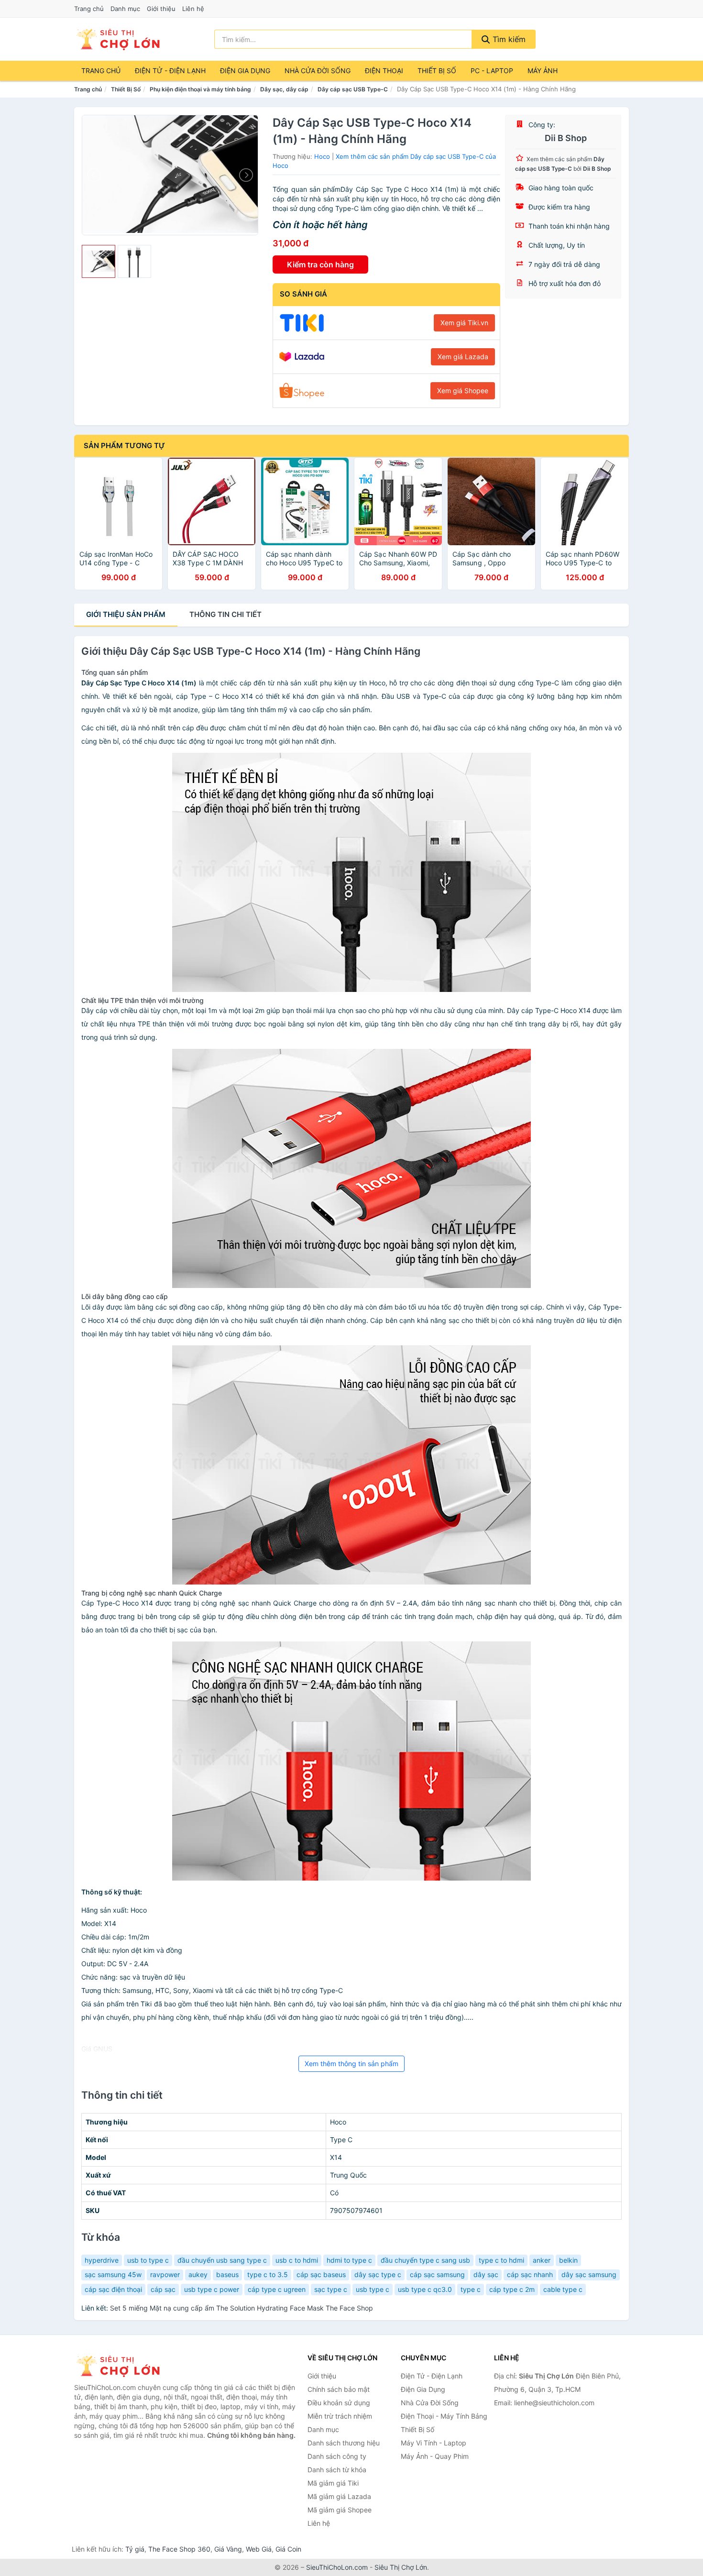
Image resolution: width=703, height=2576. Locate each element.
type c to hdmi (501, 2260)
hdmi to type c (349, 2260)
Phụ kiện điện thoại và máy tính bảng (200, 89)
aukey (198, 2274)
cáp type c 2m (512, 2289)
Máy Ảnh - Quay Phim (435, 2456)
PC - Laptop (492, 71)
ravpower (165, 2274)
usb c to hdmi (297, 2260)
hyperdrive (102, 2260)
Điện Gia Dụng (245, 71)
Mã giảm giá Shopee (340, 2510)
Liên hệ (193, 9)
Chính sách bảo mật (339, 2389)
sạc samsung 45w (113, 2274)
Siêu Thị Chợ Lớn (401, 2567)
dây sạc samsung (589, 2274)
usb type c (373, 2289)
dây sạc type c (378, 2274)
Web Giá (259, 2549)
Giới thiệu (161, 9)
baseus (227, 2274)
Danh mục (125, 9)
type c (471, 2289)
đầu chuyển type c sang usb (425, 2260)
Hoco (322, 156)
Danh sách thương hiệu (344, 2443)
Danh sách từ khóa (337, 2470)
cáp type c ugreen (277, 2289)
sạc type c (331, 2289)
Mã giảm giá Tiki (333, 2483)
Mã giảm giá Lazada (339, 2496)
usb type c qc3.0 (425, 2289)
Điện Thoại (384, 71)
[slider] (99, 262)
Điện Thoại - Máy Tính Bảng (444, 2416)
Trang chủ (89, 9)
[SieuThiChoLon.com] (118, 39)
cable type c (563, 2289)
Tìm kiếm (508, 39)
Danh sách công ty (337, 2456)
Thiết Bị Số (437, 71)
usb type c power (212, 2289)
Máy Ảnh (543, 71)
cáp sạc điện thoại (113, 2289)
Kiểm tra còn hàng (320, 264)
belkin (568, 2260)
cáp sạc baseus (321, 2274)
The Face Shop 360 (179, 2549)
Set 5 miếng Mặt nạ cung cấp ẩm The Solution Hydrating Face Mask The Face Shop (242, 2308)
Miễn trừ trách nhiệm (340, 2416)
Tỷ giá (135, 2549)
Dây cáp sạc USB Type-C (353, 89)
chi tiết (225, 614)
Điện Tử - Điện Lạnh (170, 71)
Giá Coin (288, 2549)
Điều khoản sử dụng (339, 2403)
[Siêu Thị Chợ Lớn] (122, 2366)
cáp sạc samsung (437, 2274)
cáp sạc (163, 2289)
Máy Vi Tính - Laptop (434, 2443)
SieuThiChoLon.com (337, 2567)
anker (542, 2260)
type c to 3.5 (268, 2274)
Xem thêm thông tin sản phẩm (351, 2064)
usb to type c (148, 2260)
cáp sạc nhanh (530, 2274)
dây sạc (486, 2274)
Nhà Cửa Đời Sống (318, 71)
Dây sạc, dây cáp (284, 89)
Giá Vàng (228, 2549)
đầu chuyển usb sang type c (222, 2260)
